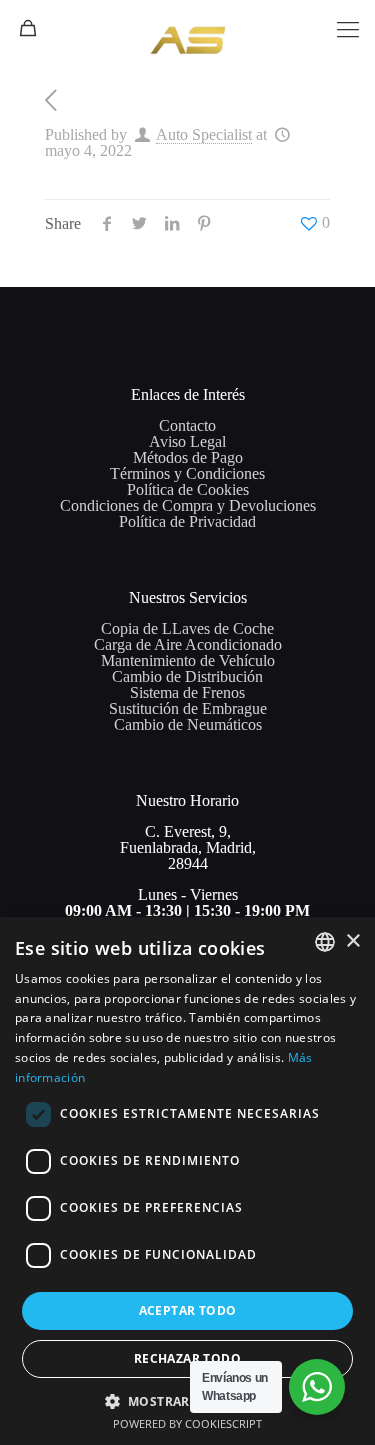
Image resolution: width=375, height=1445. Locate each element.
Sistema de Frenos (187, 692)
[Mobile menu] (348, 30)
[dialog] (187, 1181)
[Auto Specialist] (187, 25)
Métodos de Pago (188, 457)
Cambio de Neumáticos (188, 724)
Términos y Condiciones (187, 473)
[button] (188, 1399)
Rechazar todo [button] (187, 1358)
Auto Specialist (204, 134)
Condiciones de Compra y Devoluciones (188, 505)
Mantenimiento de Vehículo (188, 660)
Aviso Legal (187, 441)
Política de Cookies (188, 489)
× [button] (352, 941)
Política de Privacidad (187, 521)
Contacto (187, 425)
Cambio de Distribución (187, 676)
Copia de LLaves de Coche (187, 628)
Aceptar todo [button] (188, 1310)
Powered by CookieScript (187, 1423)
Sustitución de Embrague (188, 708)
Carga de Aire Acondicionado (188, 644)
